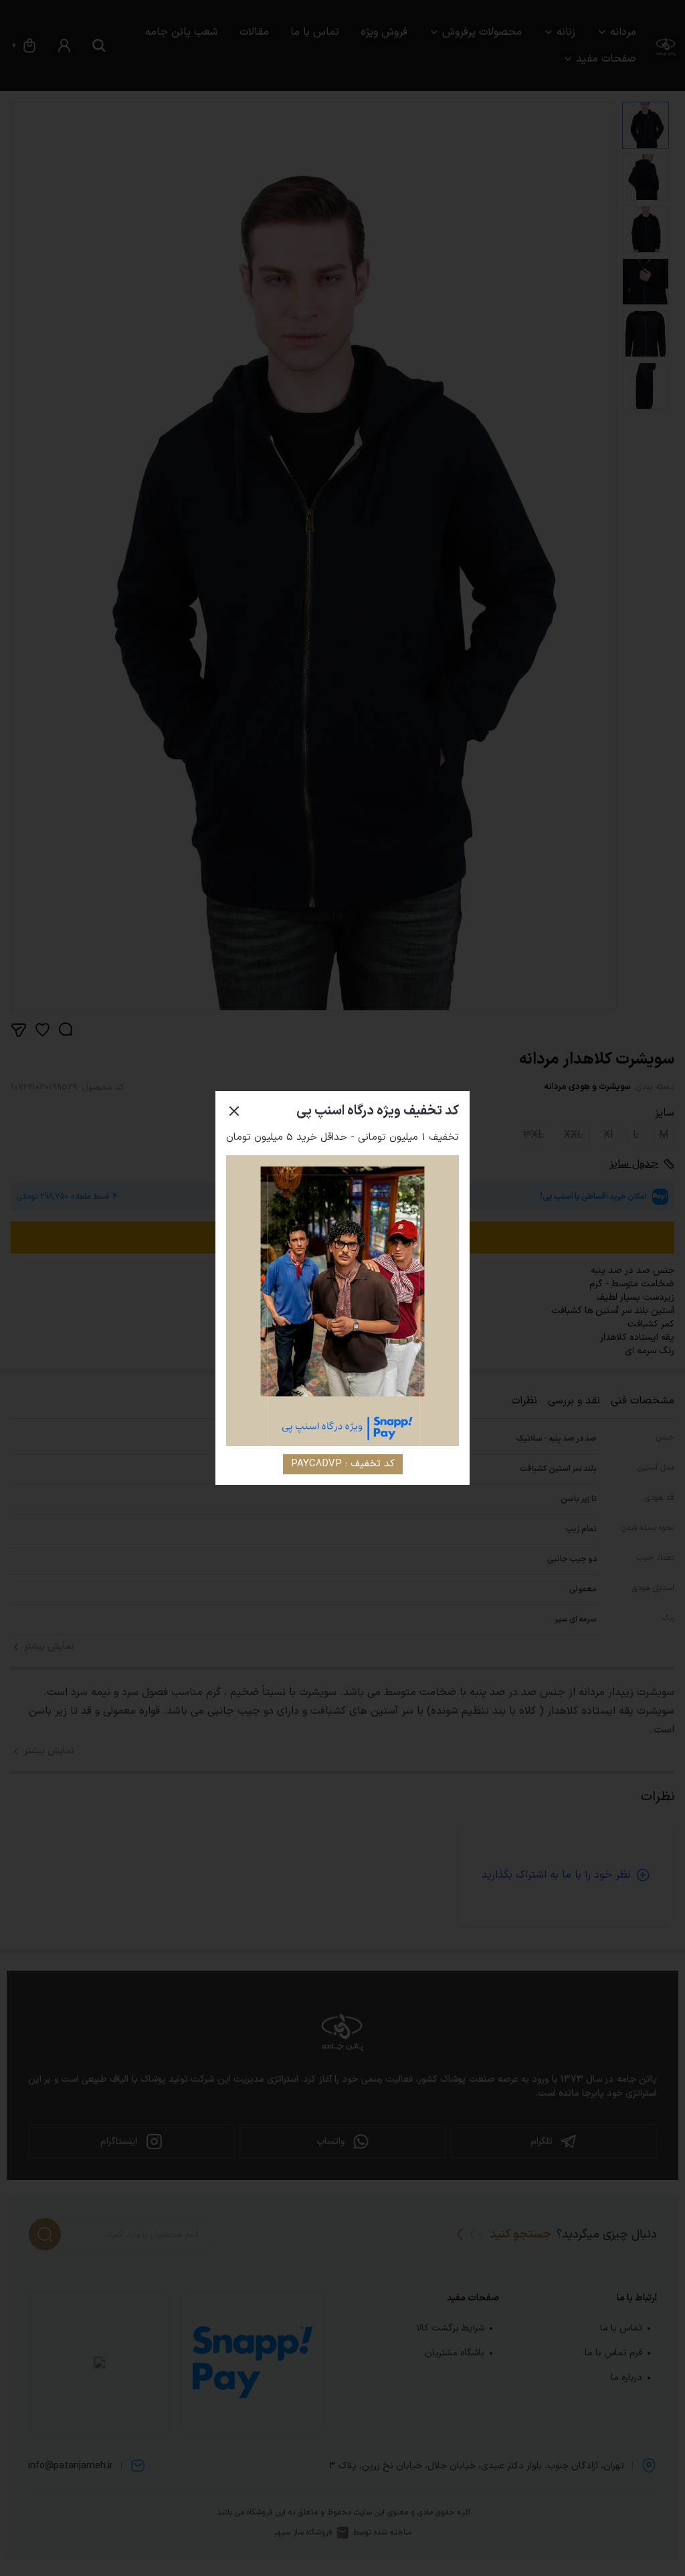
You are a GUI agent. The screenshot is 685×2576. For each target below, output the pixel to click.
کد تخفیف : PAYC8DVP (343, 1464)
